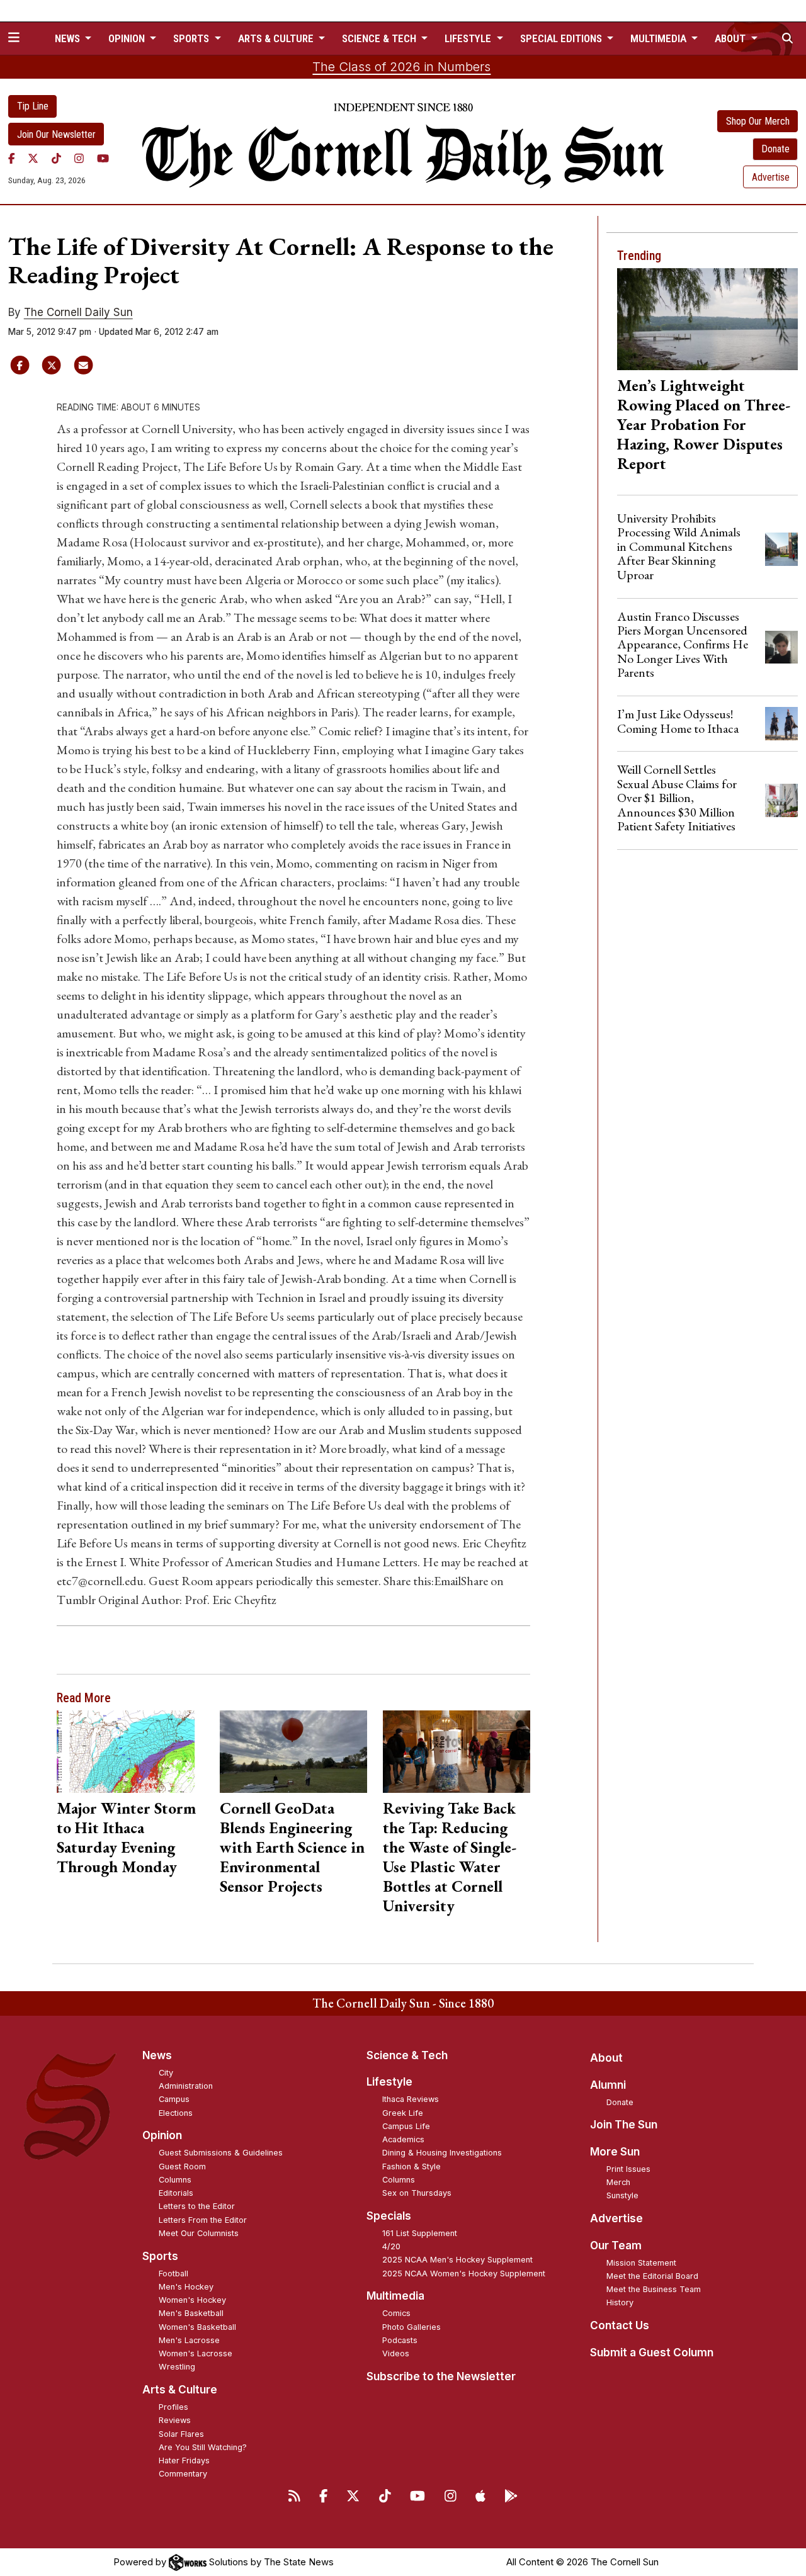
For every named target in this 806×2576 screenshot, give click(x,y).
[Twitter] (33, 158)
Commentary (183, 2474)
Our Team (616, 2246)
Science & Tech (407, 2055)
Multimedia (395, 2296)
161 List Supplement (420, 2233)
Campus (174, 2099)
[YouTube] (103, 158)
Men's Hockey (186, 2287)
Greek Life (403, 2113)
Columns (175, 2180)
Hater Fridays (184, 2460)
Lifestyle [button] (469, 38)
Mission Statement (641, 2263)
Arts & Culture (180, 2390)
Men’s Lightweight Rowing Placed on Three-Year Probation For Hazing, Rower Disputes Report (704, 424)
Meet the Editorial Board (652, 2276)
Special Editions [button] (562, 38)
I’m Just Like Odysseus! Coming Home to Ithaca (678, 721)
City (166, 2073)
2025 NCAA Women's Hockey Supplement (464, 2274)
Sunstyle (622, 2195)
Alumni (608, 2085)
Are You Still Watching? (203, 2447)
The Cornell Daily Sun (78, 312)
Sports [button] (192, 38)
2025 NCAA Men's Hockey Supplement (457, 2260)
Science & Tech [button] (380, 38)
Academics (403, 2139)
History (620, 2302)
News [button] (69, 38)
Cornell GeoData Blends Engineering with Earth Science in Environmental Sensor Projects (292, 1847)
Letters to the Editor (197, 2206)
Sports (160, 2256)
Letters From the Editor (203, 2220)
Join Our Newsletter (56, 134)
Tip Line (33, 106)
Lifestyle (389, 2082)
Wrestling (177, 2367)
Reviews (175, 2420)
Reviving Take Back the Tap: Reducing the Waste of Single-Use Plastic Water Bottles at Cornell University (450, 1857)
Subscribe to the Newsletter (441, 2376)
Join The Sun (624, 2125)
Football (173, 2274)
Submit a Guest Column (652, 2353)
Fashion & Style (412, 2166)
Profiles (173, 2407)
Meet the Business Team (654, 2289)
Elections (176, 2113)
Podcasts (400, 2340)
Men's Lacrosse (189, 2340)
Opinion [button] (128, 38)
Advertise (771, 177)
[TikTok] (56, 158)
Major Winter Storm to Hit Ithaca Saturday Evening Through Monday (126, 1837)
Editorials (176, 2193)
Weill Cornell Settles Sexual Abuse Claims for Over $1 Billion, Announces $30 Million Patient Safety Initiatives (677, 798)
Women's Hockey (192, 2300)
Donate (775, 149)
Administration (186, 2086)
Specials (389, 2216)
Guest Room (182, 2166)
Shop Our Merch (758, 121)
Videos (396, 2353)
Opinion (162, 2135)
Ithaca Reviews (411, 2099)
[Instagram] (79, 158)
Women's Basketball (197, 2327)
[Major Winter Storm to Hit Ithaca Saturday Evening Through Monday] (130, 1752)
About (606, 2058)
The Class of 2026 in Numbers (401, 67)
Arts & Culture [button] (277, 38)
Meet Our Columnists (199, 2233)
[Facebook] (12, 158)
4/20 (391, 2246)
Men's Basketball (191, 2313)
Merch (618, 2182)
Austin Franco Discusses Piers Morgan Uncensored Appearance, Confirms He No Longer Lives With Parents (683, 645)
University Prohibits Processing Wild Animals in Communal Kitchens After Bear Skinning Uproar (679, 546)
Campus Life (406, 2126)
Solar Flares (181, 2434)
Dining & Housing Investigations (442, 2153)
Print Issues (628, 2169)
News (157, 2055)
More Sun (615, 2152)
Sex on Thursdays (417, 2193)
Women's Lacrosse (196, 2353)
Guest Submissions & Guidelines (221, 2153)
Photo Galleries (412, 2327)
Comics (396, 2313)
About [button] (731, 38)
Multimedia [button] (660, 38)
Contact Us (620, 2325)
